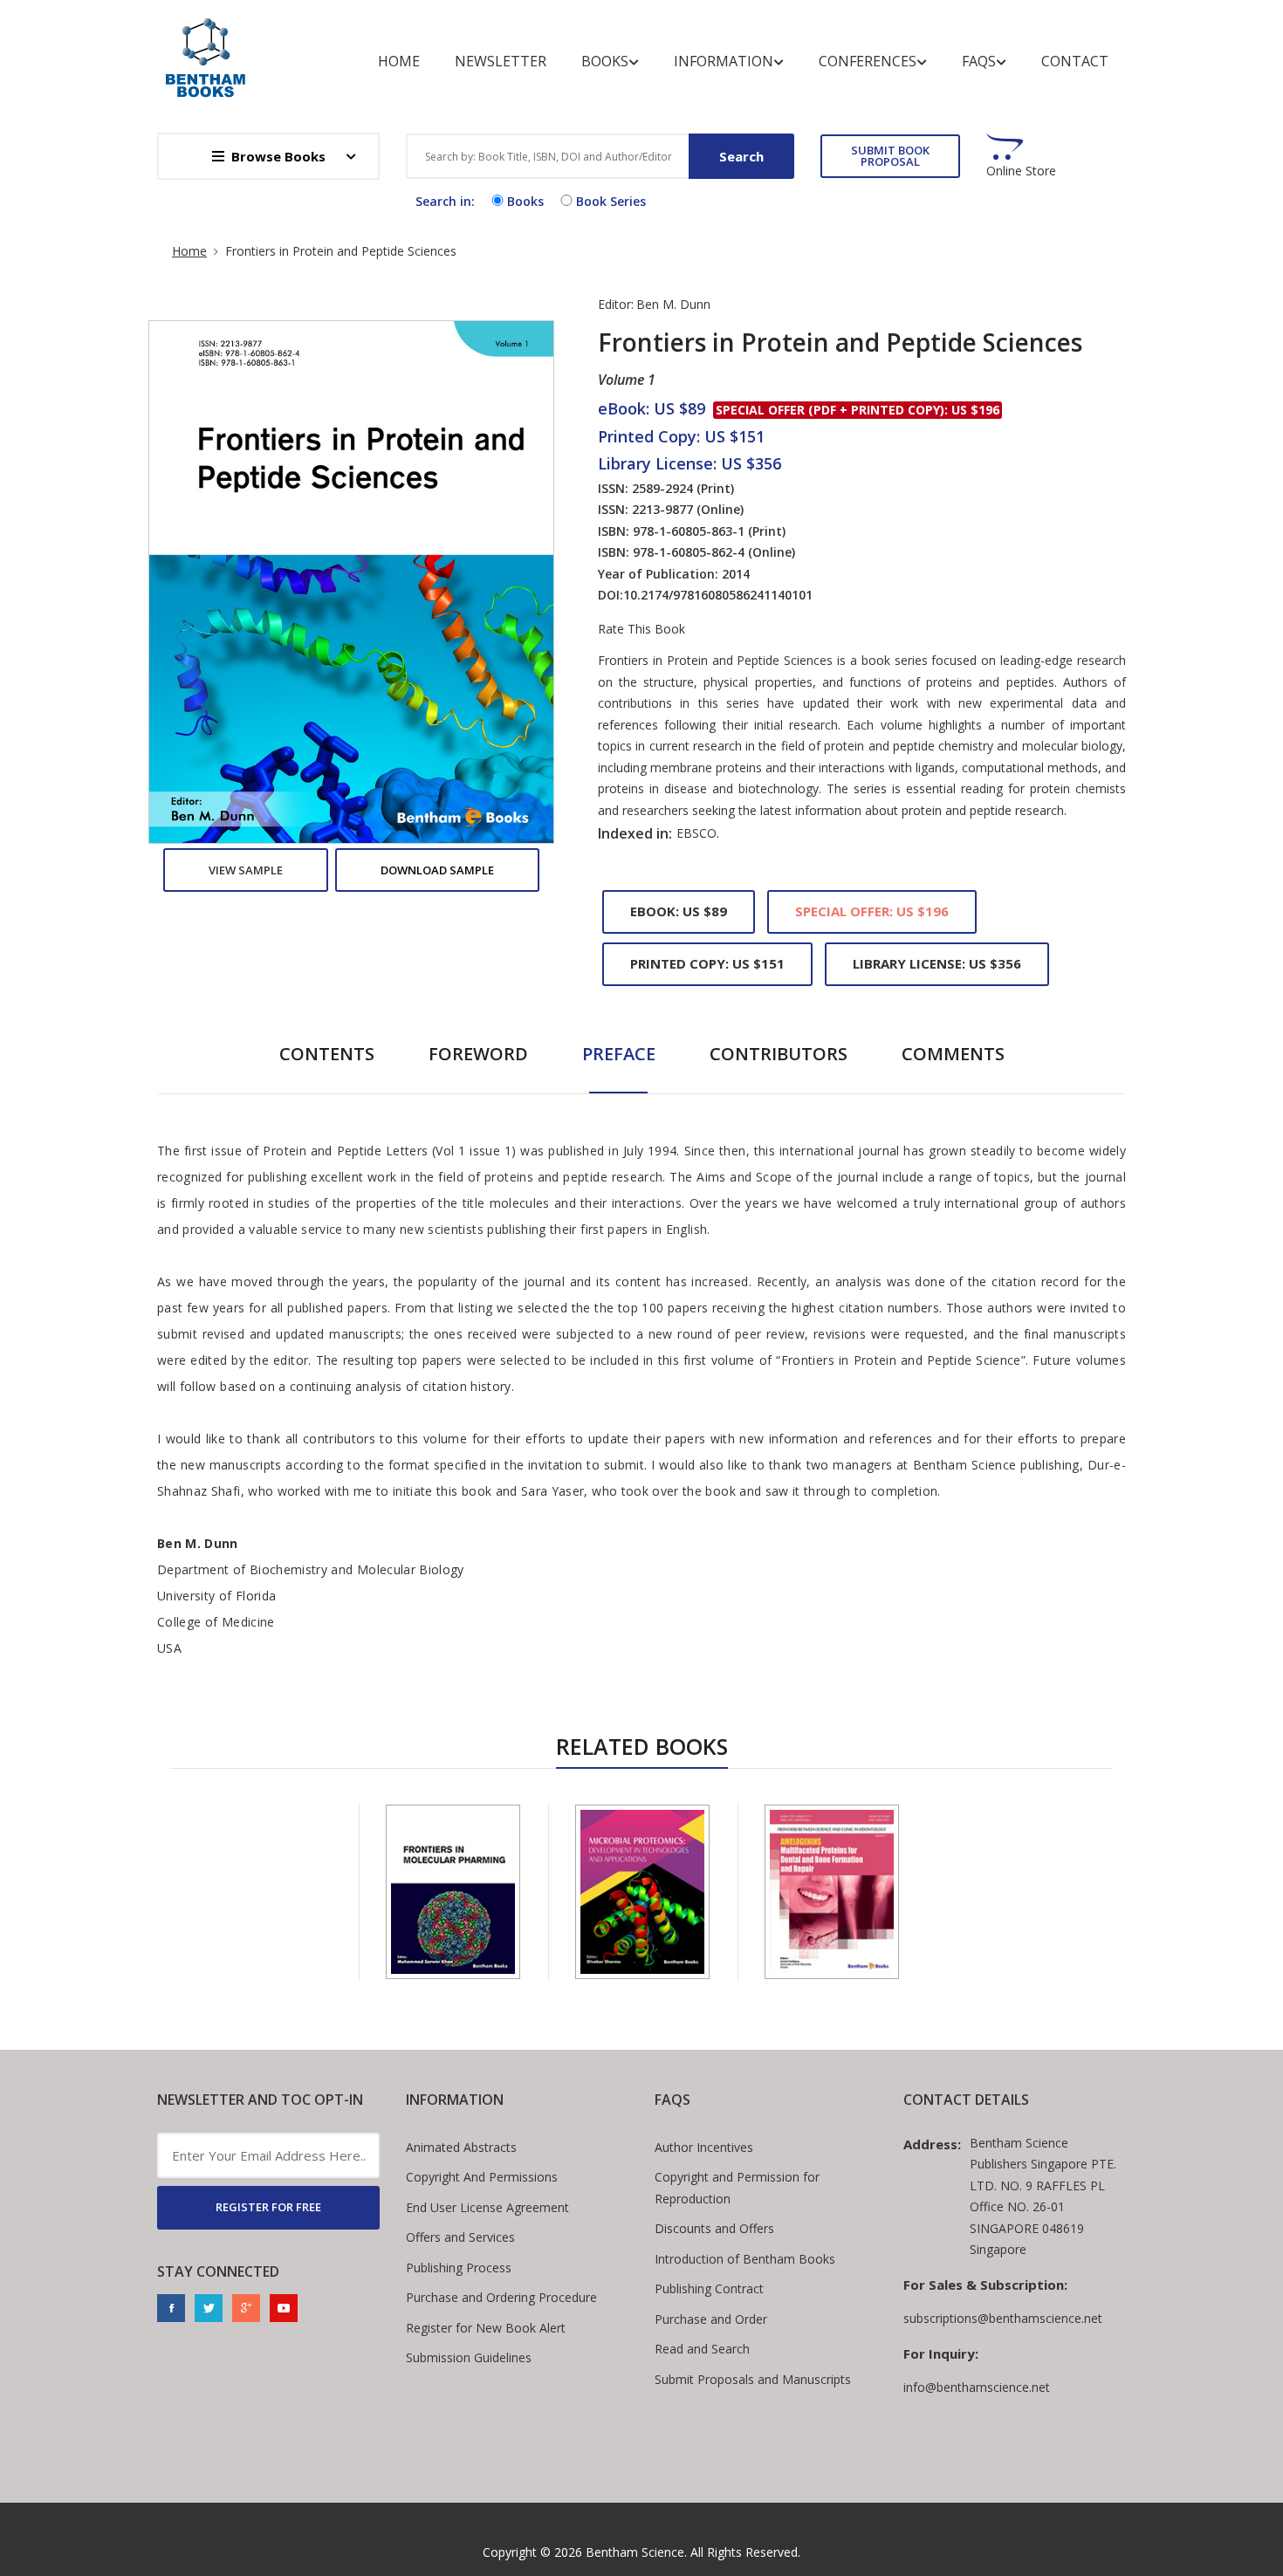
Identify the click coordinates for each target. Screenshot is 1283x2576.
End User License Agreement (487, 2207)
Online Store (1021, 171)
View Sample (246, 870)
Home (399, 61)
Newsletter (501, 61)
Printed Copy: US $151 (707, 963)
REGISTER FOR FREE (268, 2207)
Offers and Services (460, 2237)
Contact (1075, 61)
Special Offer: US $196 (872, 911)
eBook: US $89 (679, 911)
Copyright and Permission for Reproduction (737, 2188)
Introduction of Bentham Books (745, 2259)
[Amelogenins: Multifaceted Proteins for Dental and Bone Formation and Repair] (832, 1892)
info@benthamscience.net (977, 2387)
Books (605, 61)
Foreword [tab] (478, 1054)
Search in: (445, 201)
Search (741, 156)
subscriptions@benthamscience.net (1003, 2318)
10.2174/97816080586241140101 (718, 595)
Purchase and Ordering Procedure (501, 2297)
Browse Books (278, 156)
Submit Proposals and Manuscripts (753, 2379)
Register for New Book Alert (486, 2328)
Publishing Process (459, 2268)
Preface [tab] (619, 1054)
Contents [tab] (327, 1054)
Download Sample (437, 870)
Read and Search (702, 2349)
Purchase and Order (711, 2319)
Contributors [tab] (779, 1054)
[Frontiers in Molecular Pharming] (453, 1892)
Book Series (611, 201)
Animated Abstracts (461, 2147)
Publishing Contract (709, 2288)
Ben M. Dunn (673, 304)
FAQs (979, 61)
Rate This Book (641, 629)
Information (724, 61)
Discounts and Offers (714, 2228)
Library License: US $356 (937, 963)
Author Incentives (704, 2147)
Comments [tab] (953, 1054)
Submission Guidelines (469, 2357)
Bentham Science (635, 2552)
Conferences (868, 61)
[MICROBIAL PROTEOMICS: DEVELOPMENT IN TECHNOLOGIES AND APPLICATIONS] (642, 1892)
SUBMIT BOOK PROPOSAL (890, 156)
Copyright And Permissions (482, 2177)
